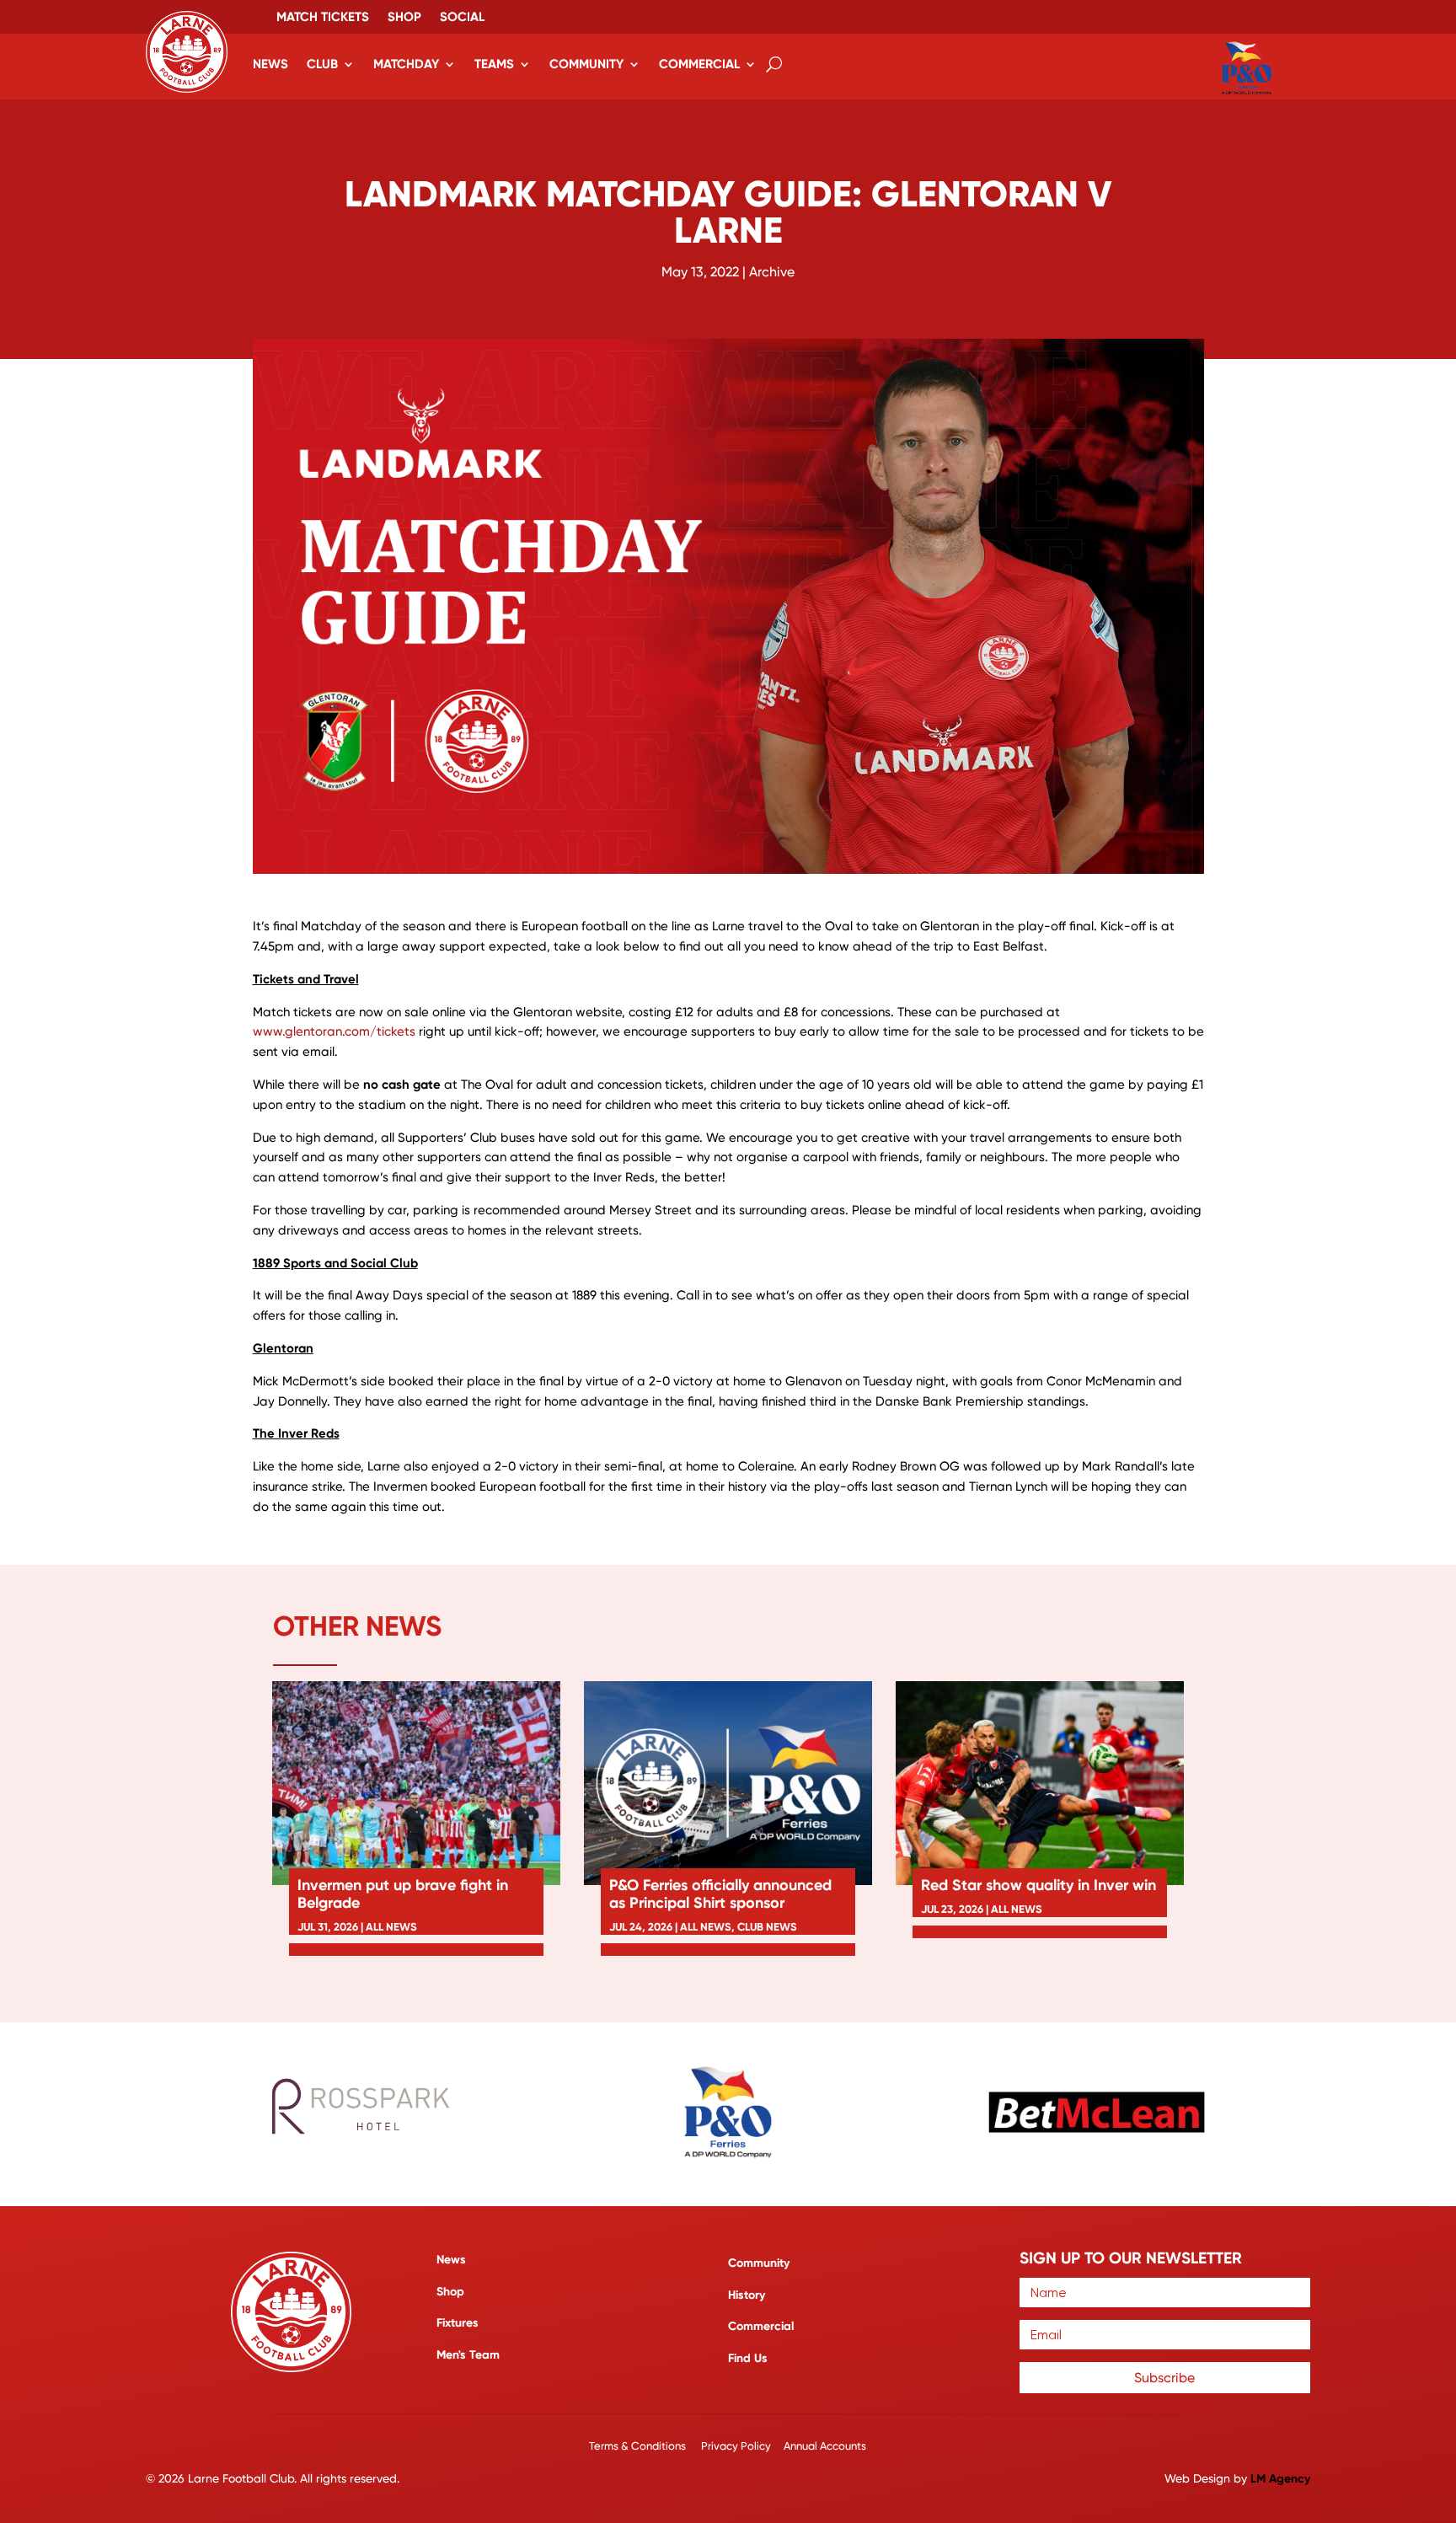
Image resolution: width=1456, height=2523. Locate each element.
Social (462, 18)
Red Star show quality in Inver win (1038, 1885)
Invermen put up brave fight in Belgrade (403, 1894)
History (747, 2295)
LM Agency (1280, 2479)
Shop (404, 18)
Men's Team (468, 2355)
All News (391, 1927)
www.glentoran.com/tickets (334, 1031)
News (270, 64)
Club (322, 64)
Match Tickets (323, 18)
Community (586, 64)
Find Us (748, 2358)
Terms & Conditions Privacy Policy (681, 2446)
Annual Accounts (825, 2446)
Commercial (699, 64)
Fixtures (458, 2323)
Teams (494, 64)
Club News (767, 1927)
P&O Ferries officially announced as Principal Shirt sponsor (720, 1894)
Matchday (406, 64)
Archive (772, 272)
